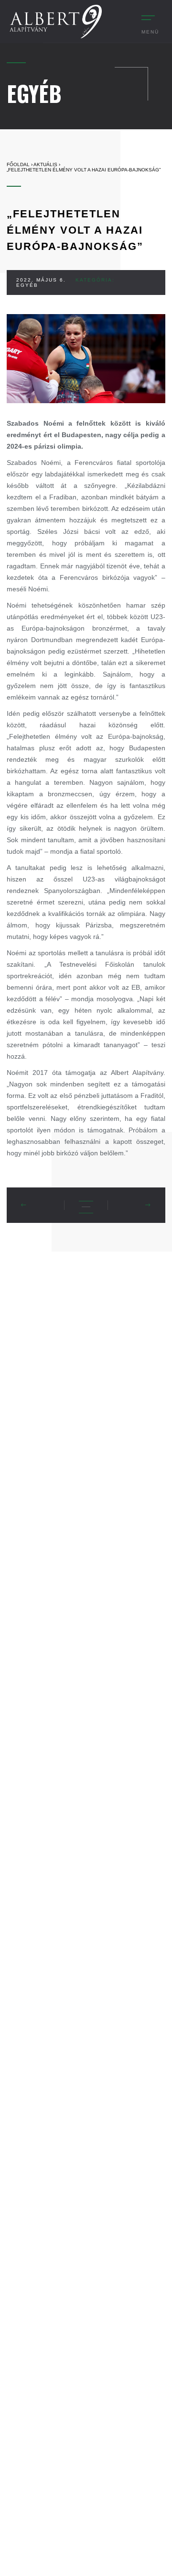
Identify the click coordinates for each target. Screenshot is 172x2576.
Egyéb (27, 285)
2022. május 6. (41, 280)
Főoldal (18, 164)
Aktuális (45, 164)
